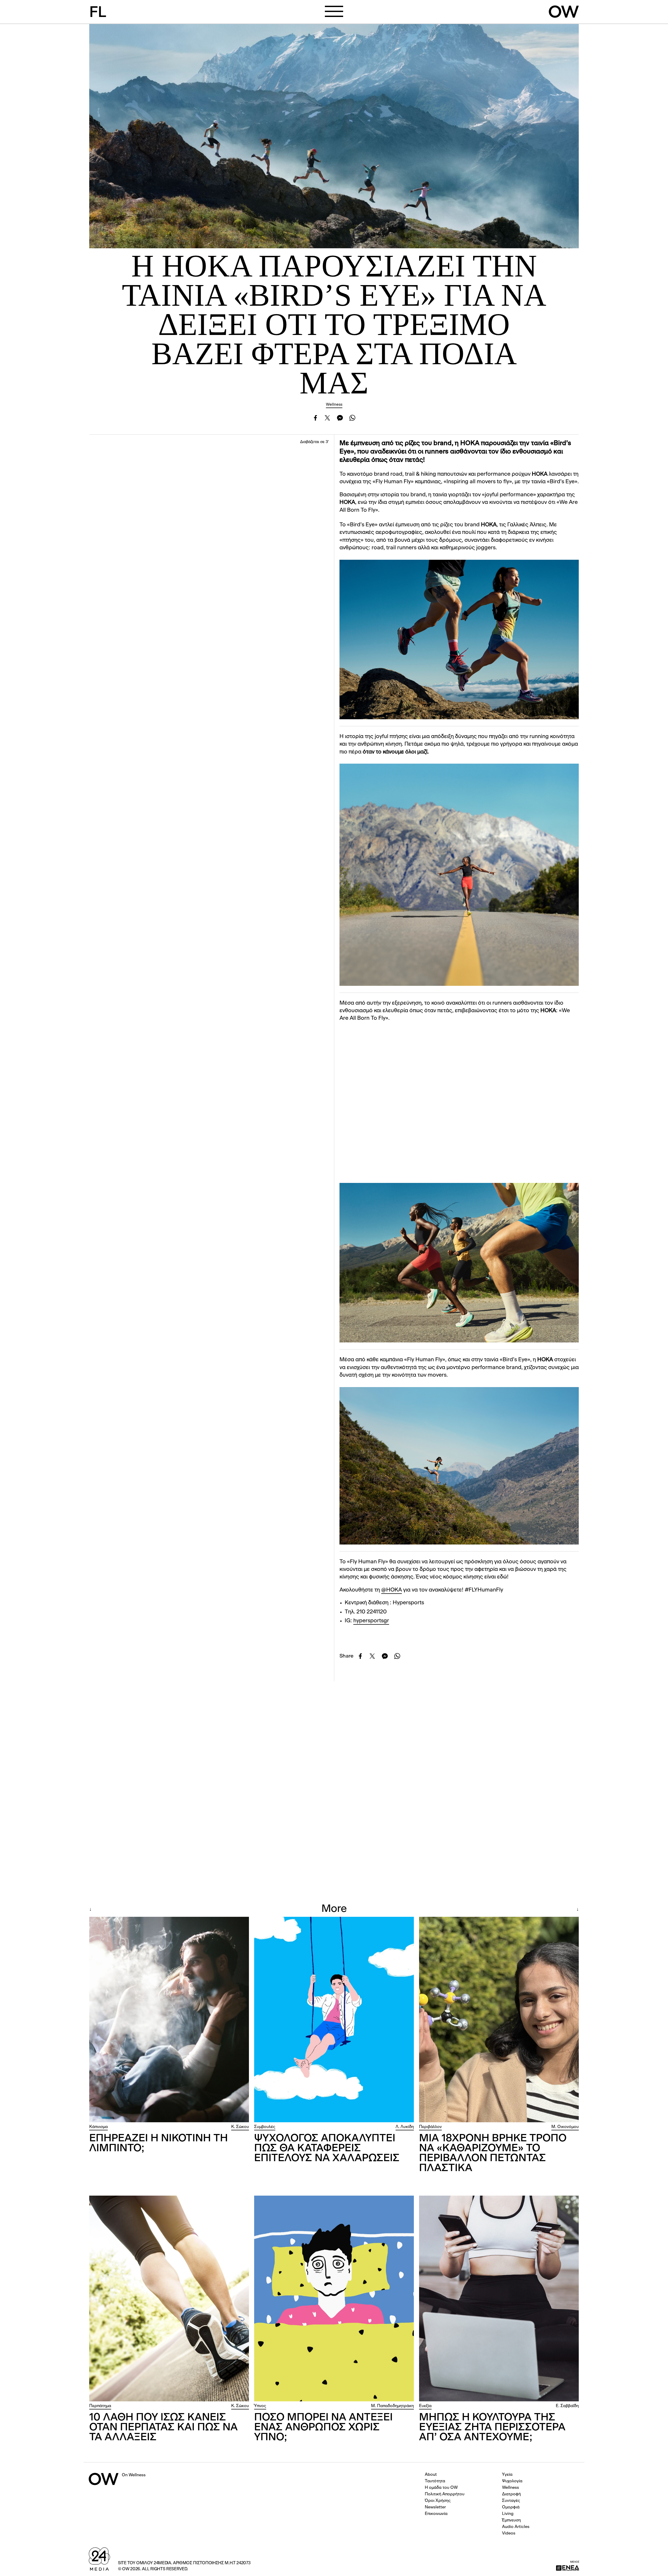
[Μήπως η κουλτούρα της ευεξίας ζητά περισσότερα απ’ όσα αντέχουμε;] (499, 2298)
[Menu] (334, 11)
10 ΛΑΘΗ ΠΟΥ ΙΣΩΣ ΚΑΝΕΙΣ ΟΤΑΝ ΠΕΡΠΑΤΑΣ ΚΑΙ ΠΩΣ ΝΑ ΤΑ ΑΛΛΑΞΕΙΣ (163, 2428)
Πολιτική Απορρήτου (445, 2494)
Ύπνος (260, 2406)
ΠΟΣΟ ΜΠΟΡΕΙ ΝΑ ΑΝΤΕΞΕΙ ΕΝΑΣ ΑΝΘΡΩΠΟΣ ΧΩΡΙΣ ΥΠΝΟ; (323, 2428)
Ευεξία (425, 2406)
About (431, 2475)
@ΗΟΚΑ (392, 1590)
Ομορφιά (511, 2507)
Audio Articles (516, 2527)
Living (508, 2514)
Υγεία (507, 2475)
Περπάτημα (100, 2406)
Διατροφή (511, 2494)
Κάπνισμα (99, 2127)
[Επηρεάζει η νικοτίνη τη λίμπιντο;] (169, 2020)
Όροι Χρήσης (438, 2501)
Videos (509, 2533)
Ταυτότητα (435, 2481)
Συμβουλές (265, 2127)
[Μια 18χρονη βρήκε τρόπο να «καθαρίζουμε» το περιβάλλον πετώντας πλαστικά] (499, 2020)
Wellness (334, 405)
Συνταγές (511, 2501)
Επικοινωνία (436, 2514)
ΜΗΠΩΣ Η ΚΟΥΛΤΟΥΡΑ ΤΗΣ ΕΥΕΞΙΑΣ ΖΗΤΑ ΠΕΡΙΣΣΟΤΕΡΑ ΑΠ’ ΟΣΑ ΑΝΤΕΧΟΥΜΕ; (492, 2428)
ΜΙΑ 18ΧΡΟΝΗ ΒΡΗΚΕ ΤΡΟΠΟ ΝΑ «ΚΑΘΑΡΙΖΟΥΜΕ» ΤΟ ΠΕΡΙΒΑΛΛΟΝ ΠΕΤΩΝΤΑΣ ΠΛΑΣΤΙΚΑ (493, 2154)
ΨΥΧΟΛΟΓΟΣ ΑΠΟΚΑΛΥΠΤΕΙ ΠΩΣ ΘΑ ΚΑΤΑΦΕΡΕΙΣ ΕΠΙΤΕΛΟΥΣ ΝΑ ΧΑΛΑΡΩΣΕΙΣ (327, 2149)
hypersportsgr (371, 1621)
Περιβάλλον (430, 2127)
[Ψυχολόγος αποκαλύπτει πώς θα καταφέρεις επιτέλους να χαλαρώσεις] (334, 2020)
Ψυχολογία (512, 2481)
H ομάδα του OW (441, 2488)
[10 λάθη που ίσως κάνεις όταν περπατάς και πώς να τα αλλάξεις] (169, 2298)
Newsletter (435, 2507)
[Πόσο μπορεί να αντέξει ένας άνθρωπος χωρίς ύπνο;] (334, 2298)
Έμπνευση (511, 2520)
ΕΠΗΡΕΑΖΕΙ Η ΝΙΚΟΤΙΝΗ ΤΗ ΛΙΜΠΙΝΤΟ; (159, 2144)
